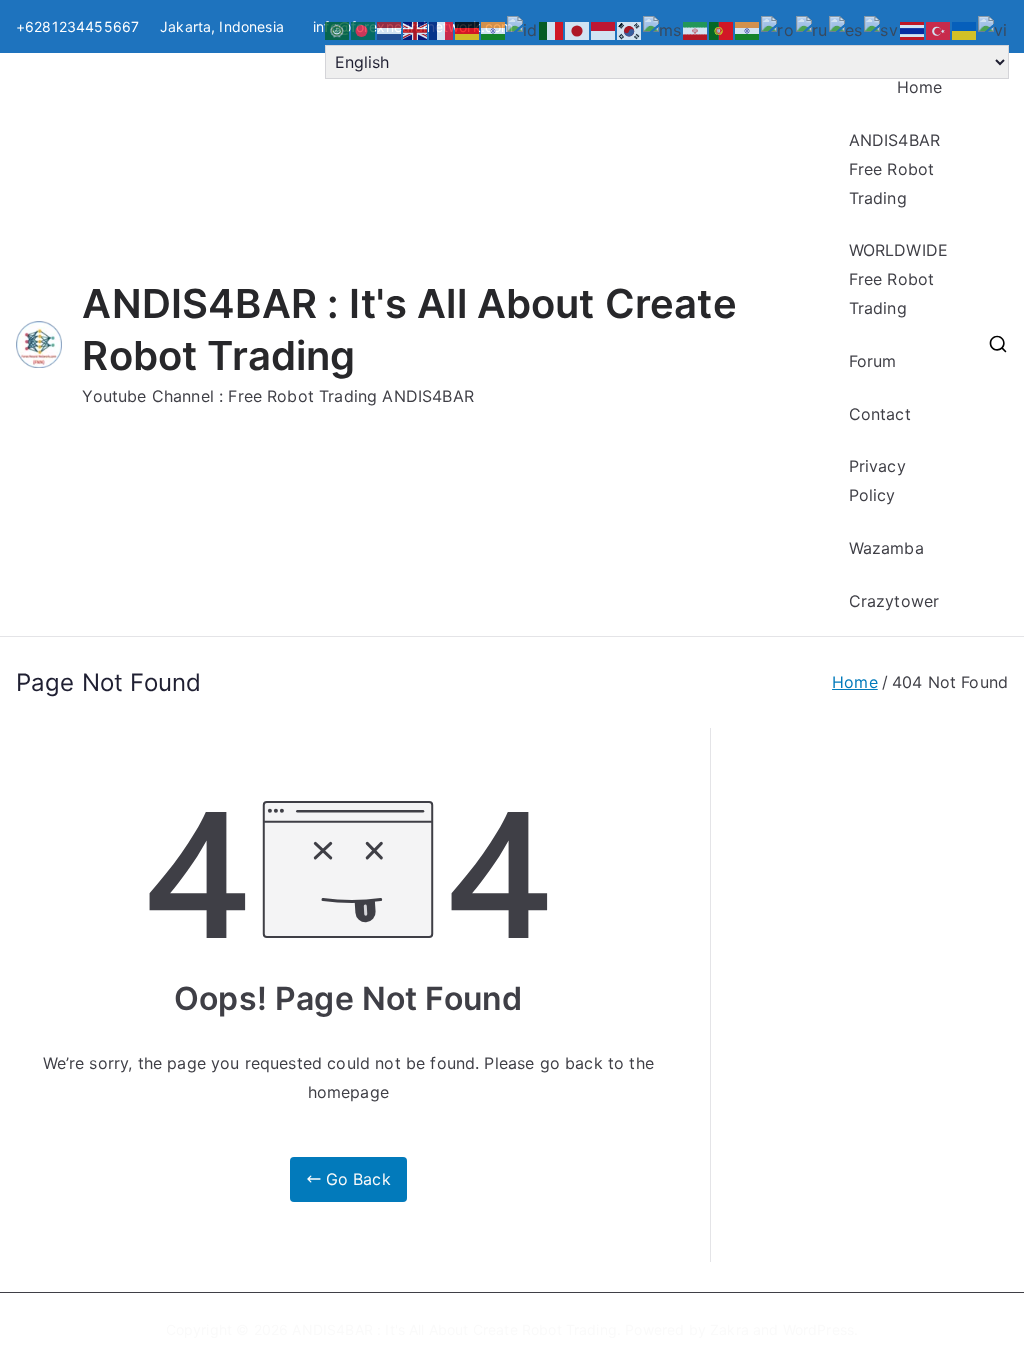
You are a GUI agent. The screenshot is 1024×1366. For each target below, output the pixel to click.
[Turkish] (939, 29)
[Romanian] (778, 29)
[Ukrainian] (965, 29)
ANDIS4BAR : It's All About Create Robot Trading (454, 1329)
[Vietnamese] (993, 29)
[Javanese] (604, 29)
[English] (416, 29)
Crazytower (894, 601)
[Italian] (552, 29)
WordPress (818, 1329)
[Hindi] (494, 29)
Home (920, 87)
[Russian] (812, 29)
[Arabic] (338, 29)
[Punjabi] (748, 29)
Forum (873, 361)
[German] (468, 29)
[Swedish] (881, 29)
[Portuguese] (722, 29)
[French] (442, 29)
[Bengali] (364, 29)
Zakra (729, 1329)
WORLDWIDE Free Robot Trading (898, 279)
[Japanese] (578, 29)
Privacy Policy (877, 480)
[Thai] (913, 29)
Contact (880, 414)
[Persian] (696, 29)
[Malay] (663, 29)
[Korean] (630, 29)
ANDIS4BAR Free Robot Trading (894, 169)
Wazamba (886, 548)
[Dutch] (390, 29)
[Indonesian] (523, 29)
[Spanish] (846, 29)
